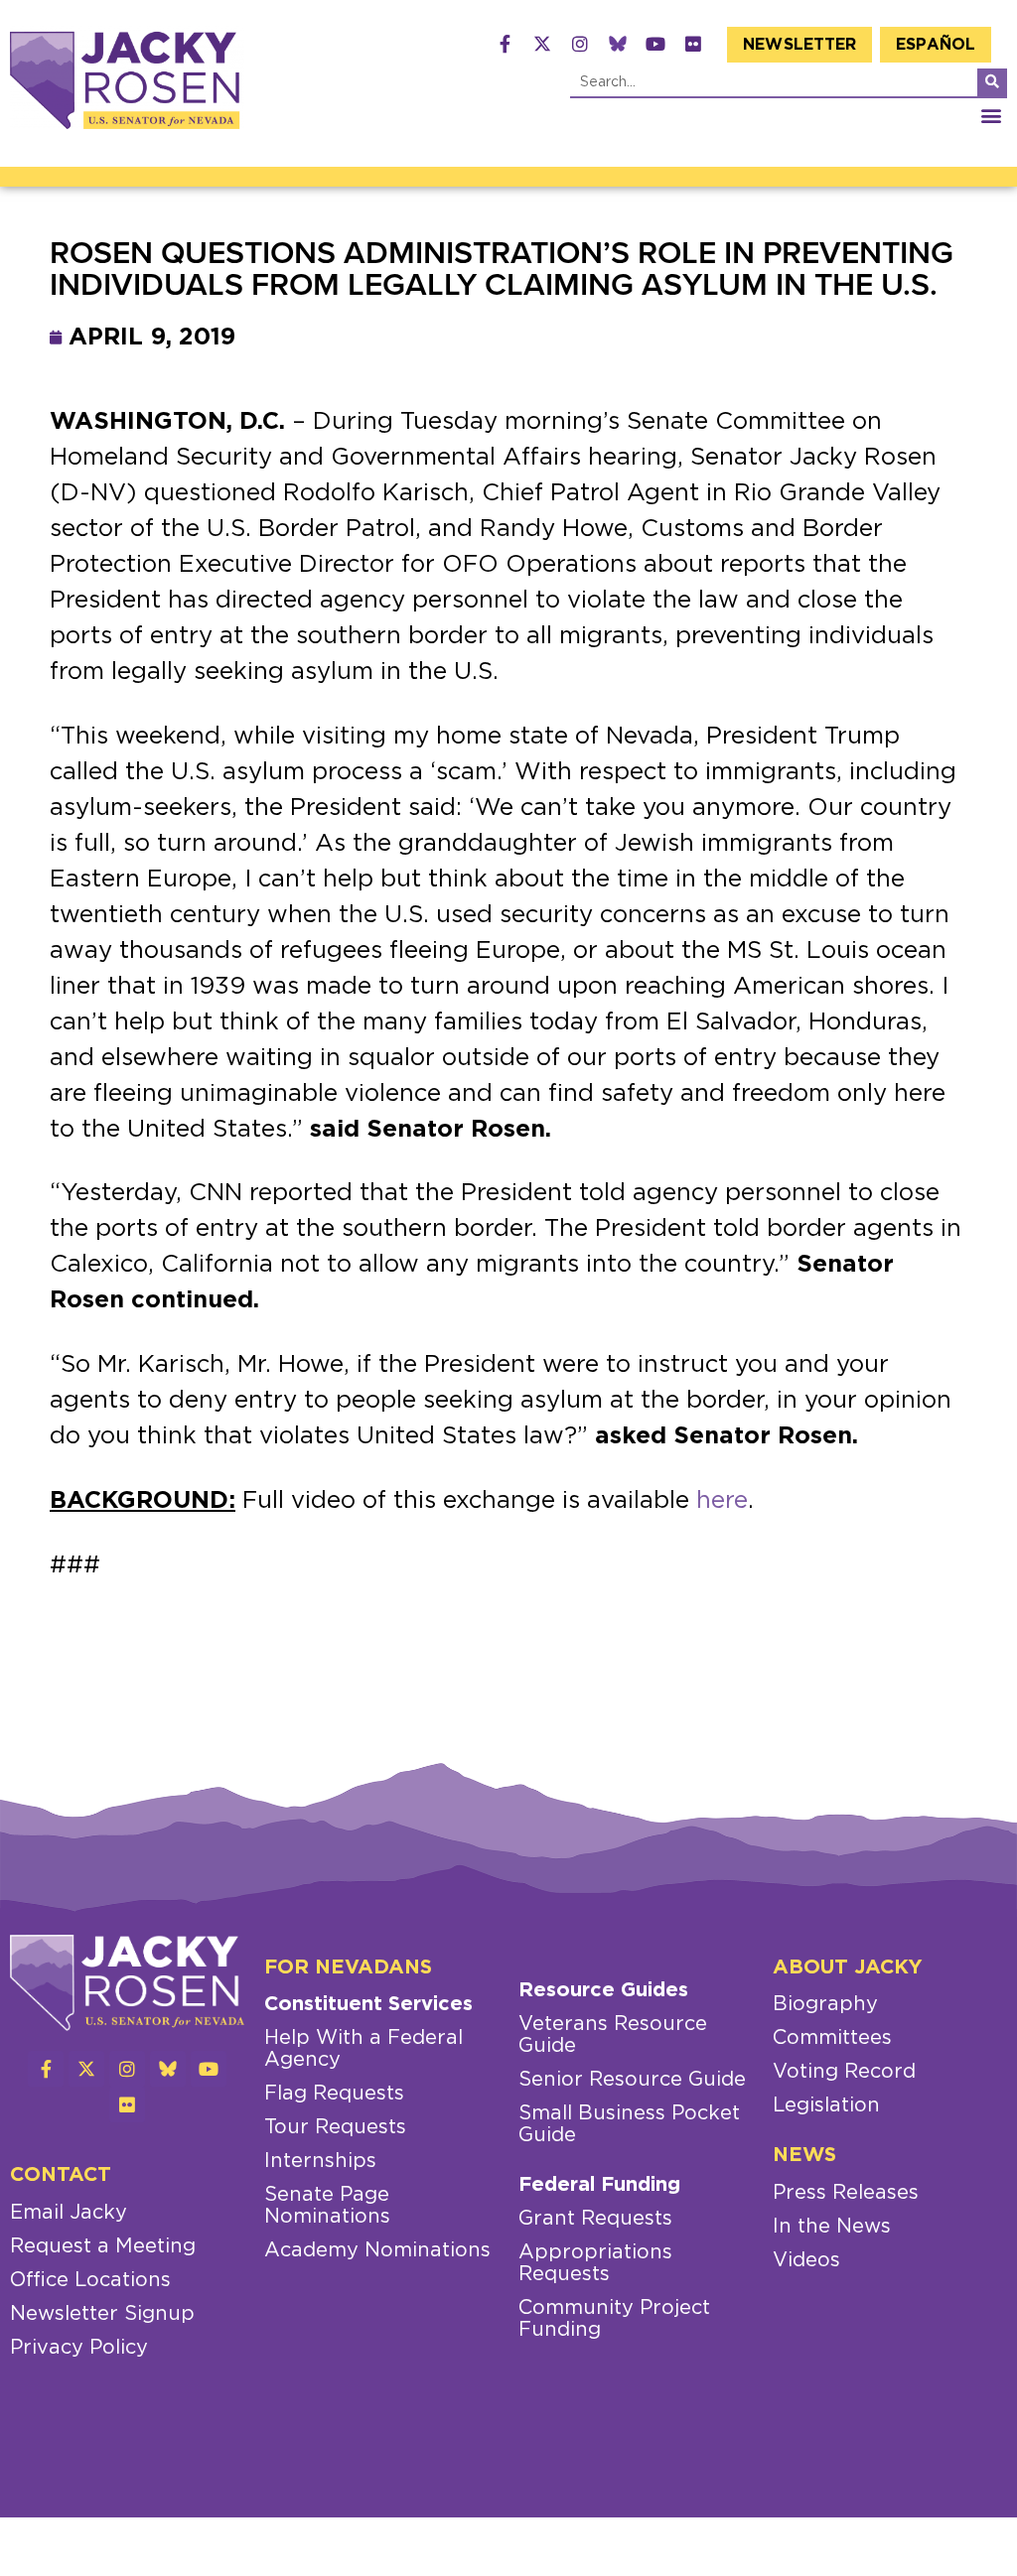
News (804, 2155)
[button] (991, 115)
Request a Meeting (103, 2246)
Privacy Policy (79, 2348)
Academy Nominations (377, 2250)
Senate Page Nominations (327, 2206)
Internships (320, 2161)
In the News (832, 2227)
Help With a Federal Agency (363, 2049)
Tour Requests (335, 2127)
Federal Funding (599, 2185)
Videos (806, 2260)
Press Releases (846, 2193)
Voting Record (844, 2072)
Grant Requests (595, 2219)
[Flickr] (693, 44)
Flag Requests (334, 2094)
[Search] (992, 82)
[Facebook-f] (505, 44)
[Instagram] (580, 44)
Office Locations (90, 2280)
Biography (825, 2004)
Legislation (826, 2105)
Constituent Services (368, 2004)
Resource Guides (603, 1990)
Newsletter (799, 45)
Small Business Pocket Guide (629, 2124)
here (722, 1501)
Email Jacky (69, 2213)
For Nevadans (348, 1967)
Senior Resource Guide (632, 2080)
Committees (832, 2038)
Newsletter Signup (102, 2314)
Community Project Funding (614, 2319)
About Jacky (848, 1967)
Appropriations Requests (595, 2263)
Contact (61, 2175)
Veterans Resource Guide (613, 2035)
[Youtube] (655, 44)
